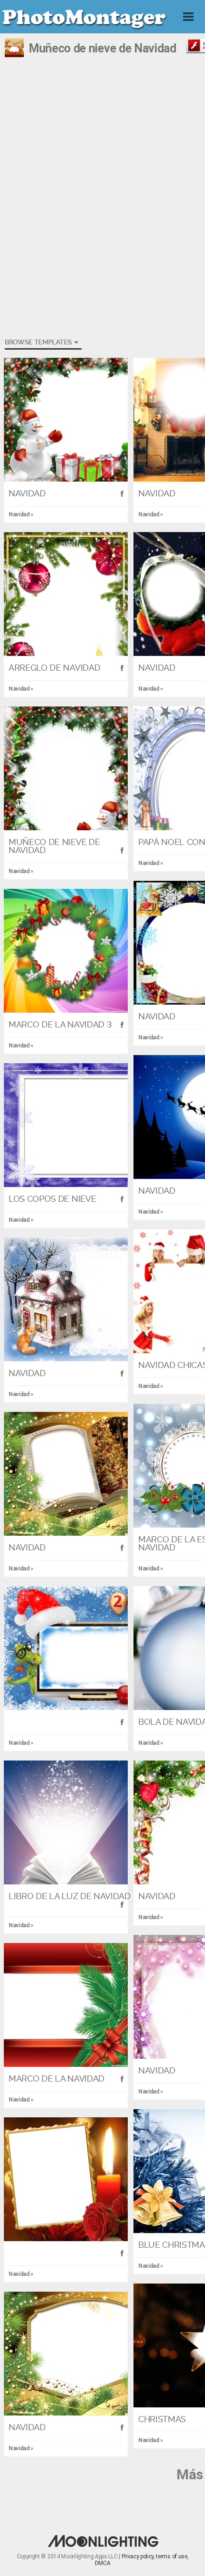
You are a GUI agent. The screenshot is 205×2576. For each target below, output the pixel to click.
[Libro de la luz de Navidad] (66, 1822)
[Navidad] (66, 420)
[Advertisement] (102, 141)
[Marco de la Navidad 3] (66, 951)
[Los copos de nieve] (66, 1125)
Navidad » (21, 689)
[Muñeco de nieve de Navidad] (66, 768)
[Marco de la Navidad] (66, 2005)
